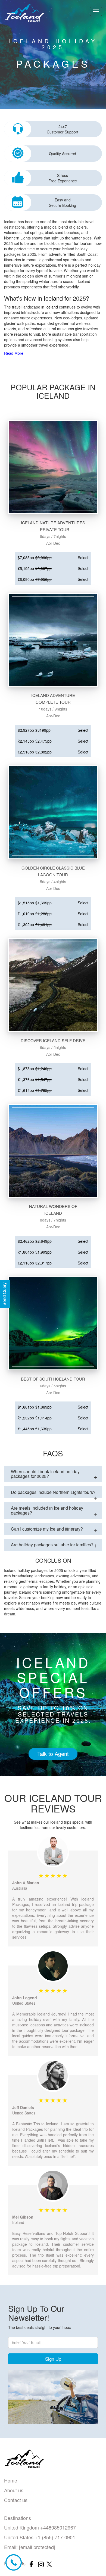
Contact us (16, 2500)
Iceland (53, 298)
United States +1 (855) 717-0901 (40, 2537)
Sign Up (53, 2359)
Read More (14, 353)
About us (14, 2490)
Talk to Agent (53, 1754)
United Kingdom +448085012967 (40, 2527)
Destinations (18, 2518)
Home (11, 2480)
